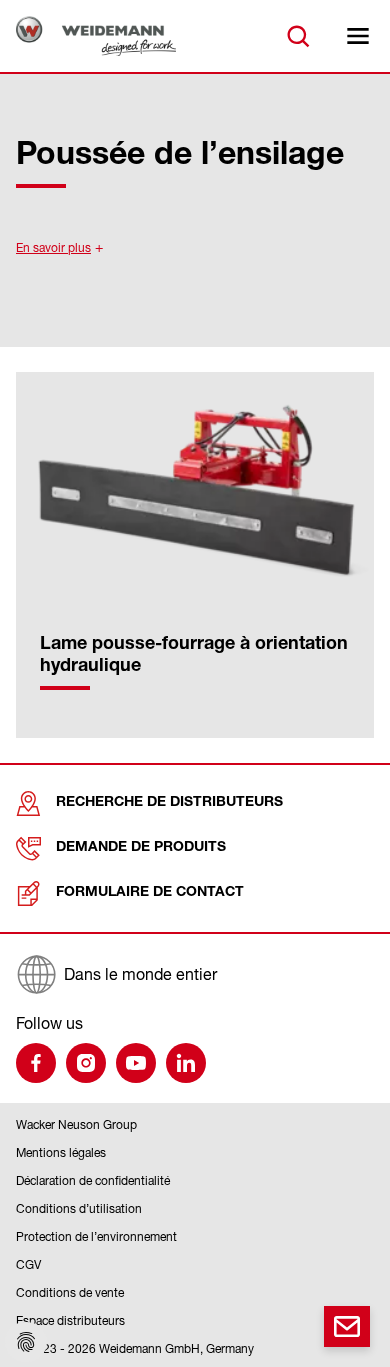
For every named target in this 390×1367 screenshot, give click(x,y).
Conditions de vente (70, 1292)
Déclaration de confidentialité (93, 1180)
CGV (28, 1264)
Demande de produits (141, 848)
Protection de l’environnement (96, 1236)
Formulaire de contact (150, 893)
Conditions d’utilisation (79, 1208)
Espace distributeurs (70, 1320)
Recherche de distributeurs (169, 803)
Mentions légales (61, 1152)
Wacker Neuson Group (76, 1124)
